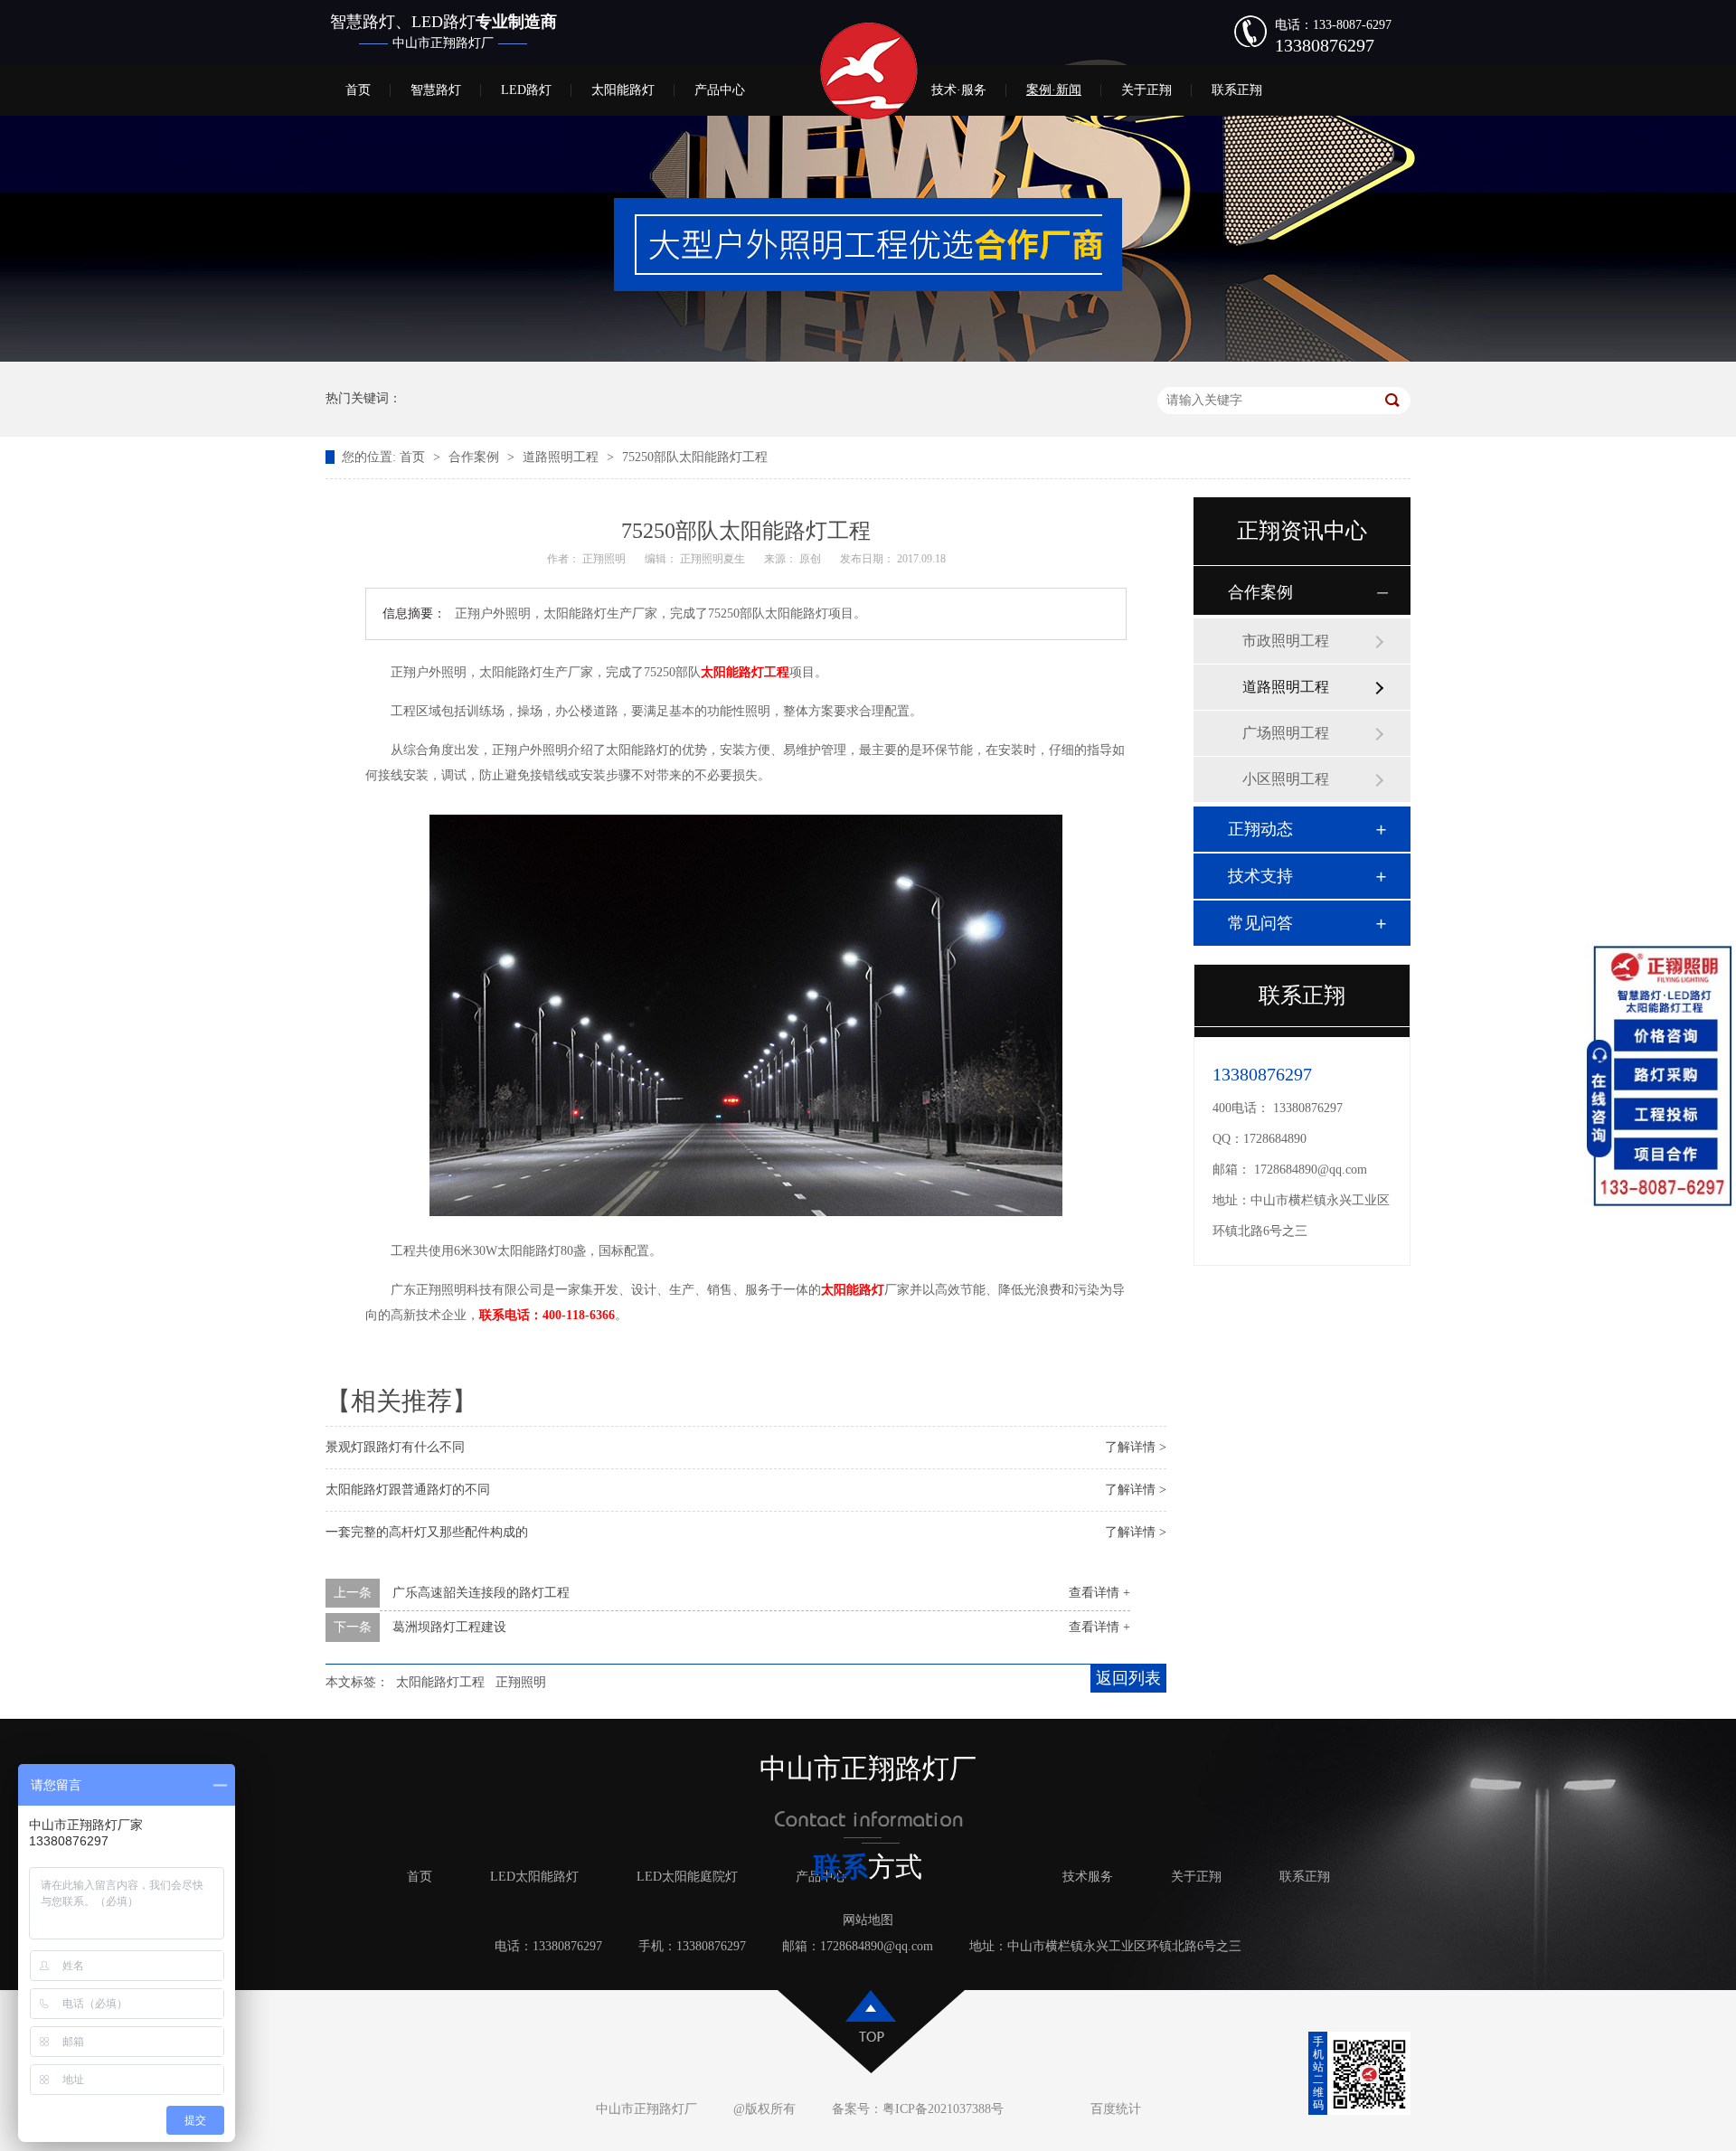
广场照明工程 (1286, 733)
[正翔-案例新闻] (868, 358)
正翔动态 (1260, 829)
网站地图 (868, 1920)
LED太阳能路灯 (534, 1877)
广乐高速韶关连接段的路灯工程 (481, 1593)
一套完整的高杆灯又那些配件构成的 (427, 1532)
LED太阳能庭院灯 (687, 1877)
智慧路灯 (436, 90)
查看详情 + (1099, 1593)
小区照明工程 (1286, 779)
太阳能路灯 (623, 90)
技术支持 (1260, 876)
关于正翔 (1146, 90)
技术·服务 (959, 90)
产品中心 (720, 90)
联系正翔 (1237, 90)
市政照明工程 (1286, 641)
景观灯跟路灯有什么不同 (395, 1447)
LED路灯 (526, 90)
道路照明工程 (562, 457)
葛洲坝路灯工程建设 (449, 1627)
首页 (358, 90)
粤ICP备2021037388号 (943, 2109)
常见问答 (1260, 923)
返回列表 (1128, 1678)
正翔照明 (521, 1682)
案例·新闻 (1054, 90)
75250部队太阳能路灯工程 (695, 457)
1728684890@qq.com (1311, 1170)
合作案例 (476, 457)
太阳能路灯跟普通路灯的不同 (408, 1490)
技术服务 (1088, 1877)
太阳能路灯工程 (440, 1682)
